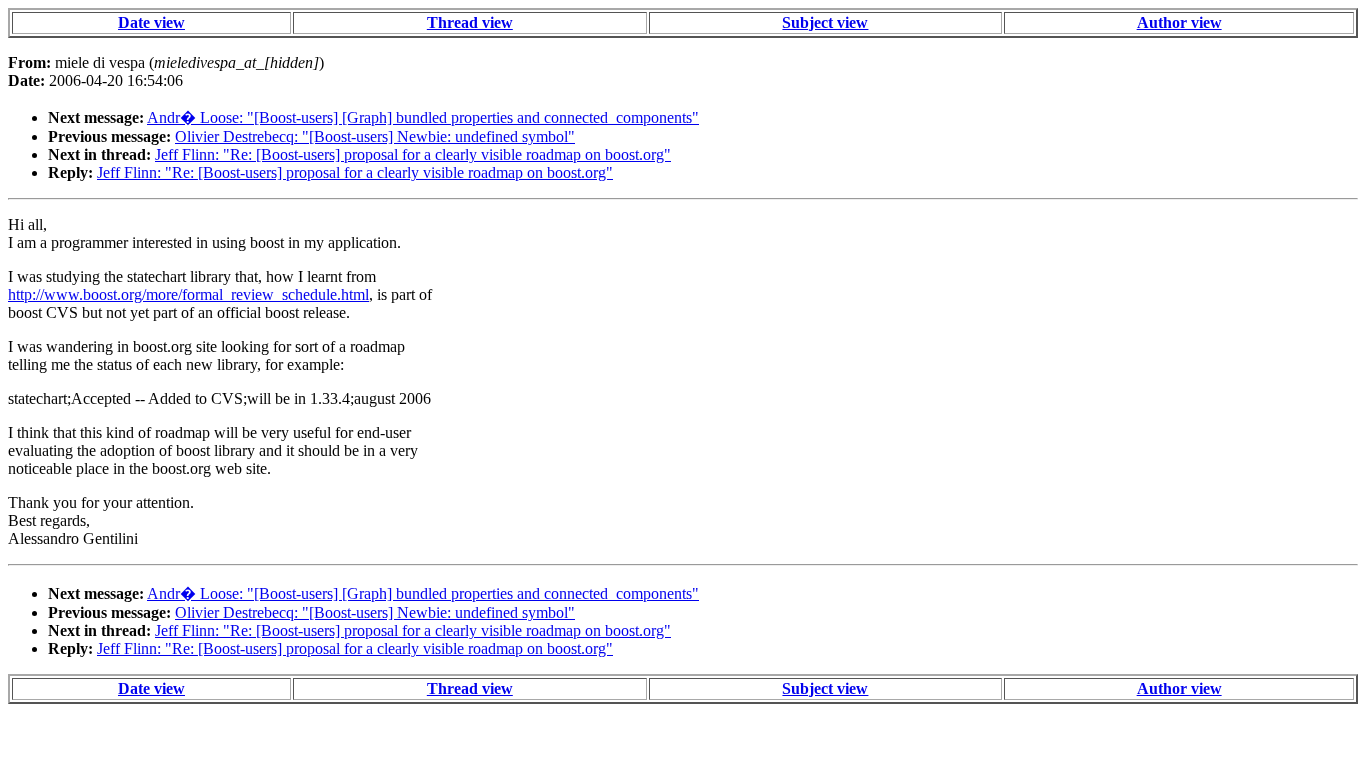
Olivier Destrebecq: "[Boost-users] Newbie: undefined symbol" (375, 136)
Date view (151, 22)
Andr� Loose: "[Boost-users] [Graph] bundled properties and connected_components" (423, 117)
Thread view (470, 22)
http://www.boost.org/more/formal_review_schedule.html (188, 294)
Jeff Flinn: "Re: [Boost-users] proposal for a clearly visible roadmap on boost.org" (413, 154)
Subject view (825, 22)
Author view (1179, 22)
